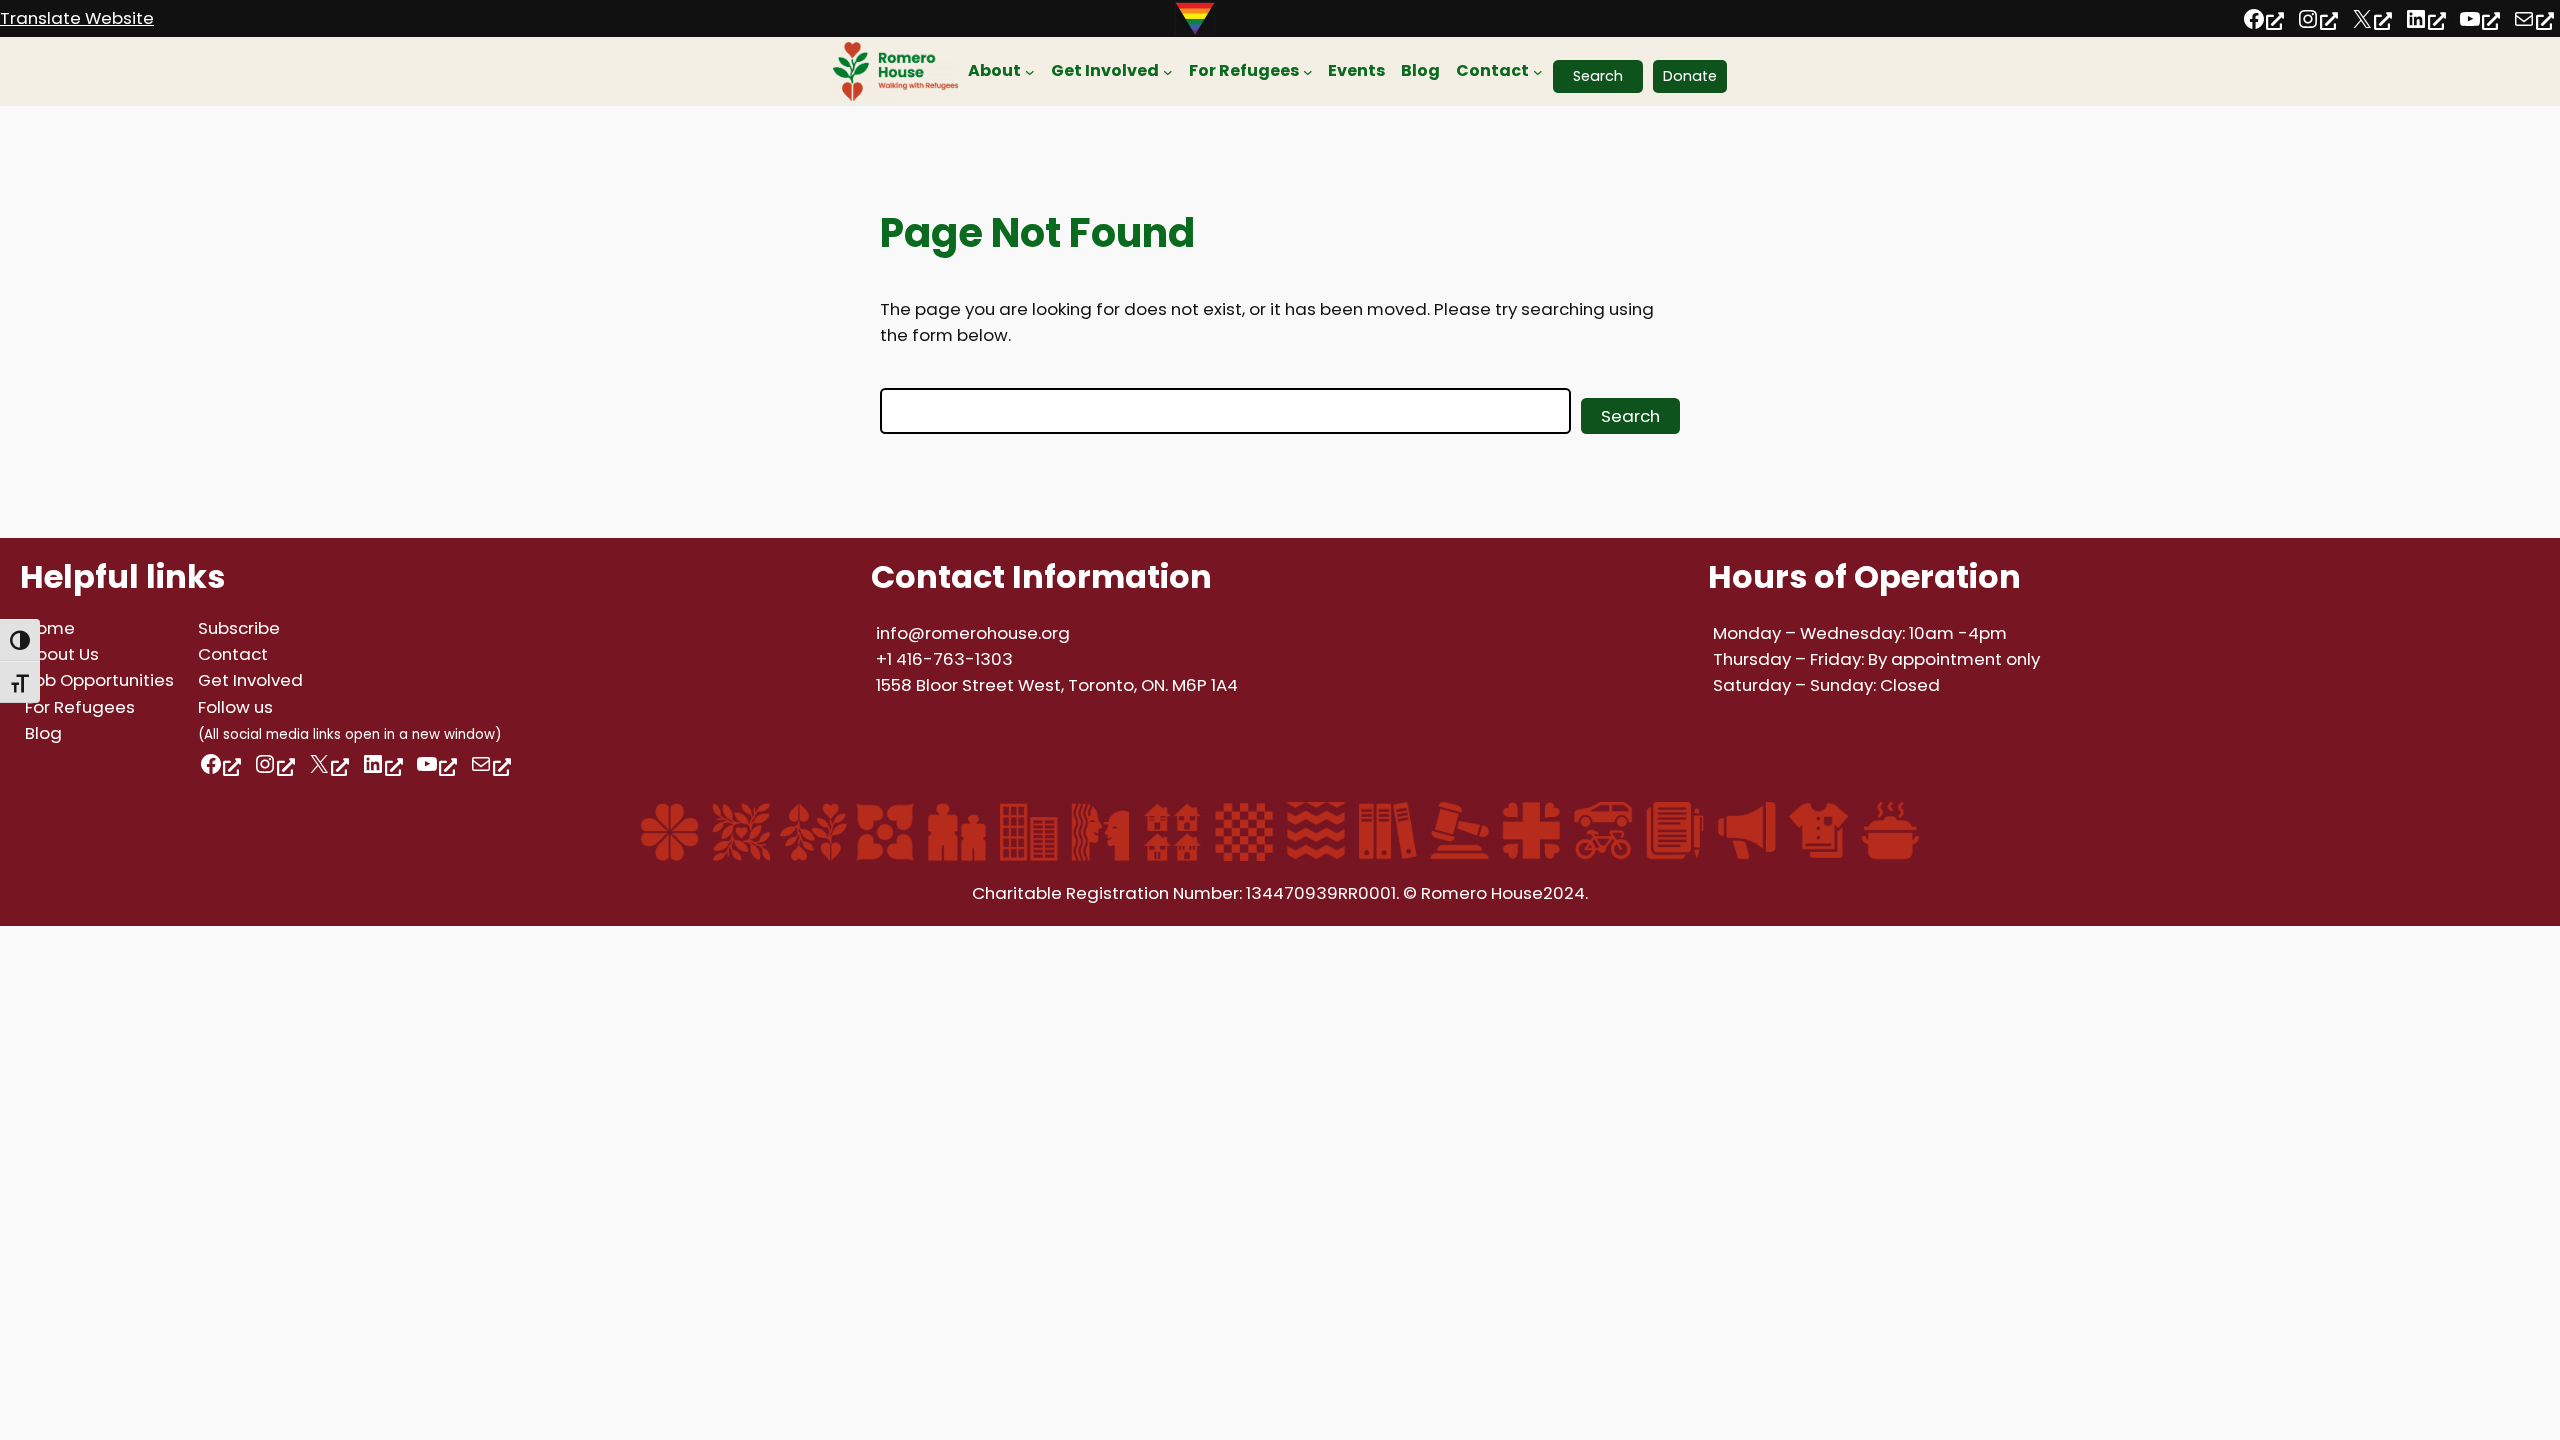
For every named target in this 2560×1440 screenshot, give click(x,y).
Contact (233, 654)
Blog (43, 733)
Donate (1690, 76)
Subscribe (239, 628)
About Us (62, 654)
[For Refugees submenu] (1308, 72)
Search (1598, 76)
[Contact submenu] (1538, 72)
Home (50, 628)
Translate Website (77, 18)
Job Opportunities (99, 680)
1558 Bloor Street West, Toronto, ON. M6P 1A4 (1057, 685)
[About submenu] (1030, 72)
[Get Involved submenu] (1168, 72)
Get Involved (250, 680)
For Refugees (80, 707)
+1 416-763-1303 (944, 659)
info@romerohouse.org (973, 633)
